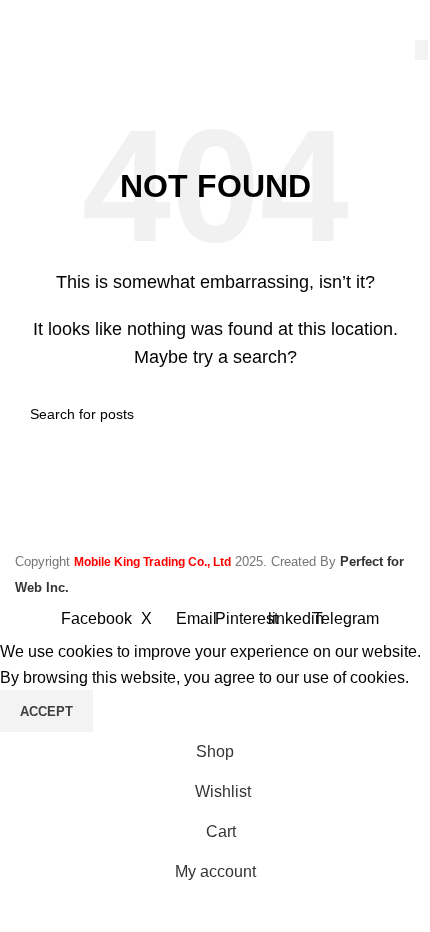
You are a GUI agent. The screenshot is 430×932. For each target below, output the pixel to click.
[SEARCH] (421, 50)
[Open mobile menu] (23, 20)
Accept (46, 711)
